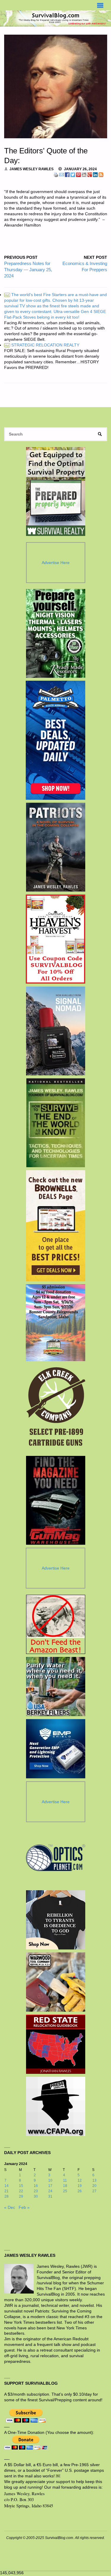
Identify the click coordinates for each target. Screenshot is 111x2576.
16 (36, 2186)
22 (21, 2191)
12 (80, 2180)
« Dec (10, 2208)
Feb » (24, 2208)
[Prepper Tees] (56, 1920)
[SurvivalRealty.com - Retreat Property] (56, 492)
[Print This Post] (56, 174)
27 (94, 2191)
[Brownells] (55, 1226)
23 (36, 2191)
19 (80, 2186)
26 (80, 2191)
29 (21, 2196)
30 (36, 2196)
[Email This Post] (62, 174)
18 (65, 2186)
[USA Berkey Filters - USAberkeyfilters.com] (56, 1687)
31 (50, 2196)
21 (7, 2191)
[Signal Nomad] (55, 1031)
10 (50, 2180)
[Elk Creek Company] (55, 1409)
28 (7, 2196)
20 (94, 2186)
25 (65, 2191)
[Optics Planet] (56, 1858)
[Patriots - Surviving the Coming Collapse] (55, 847)
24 (50, 2191)
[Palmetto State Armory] (55, 740)
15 (21, 2186)
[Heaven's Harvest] (55, 939)
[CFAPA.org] (56, 2106)
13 (94, 2180)
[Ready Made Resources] (55, 633)
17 (50, 2186)
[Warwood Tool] (56, 1982)
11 (65, 2180)
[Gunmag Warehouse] (55, 1500)
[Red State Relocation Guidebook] (56, 2044)
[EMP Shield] (56, 1749)
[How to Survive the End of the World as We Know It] (55, 1123)
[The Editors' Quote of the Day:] (56, 86)
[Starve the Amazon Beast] (56, 1624)
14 (7, 2186)
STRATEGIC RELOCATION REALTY (42, 345)
